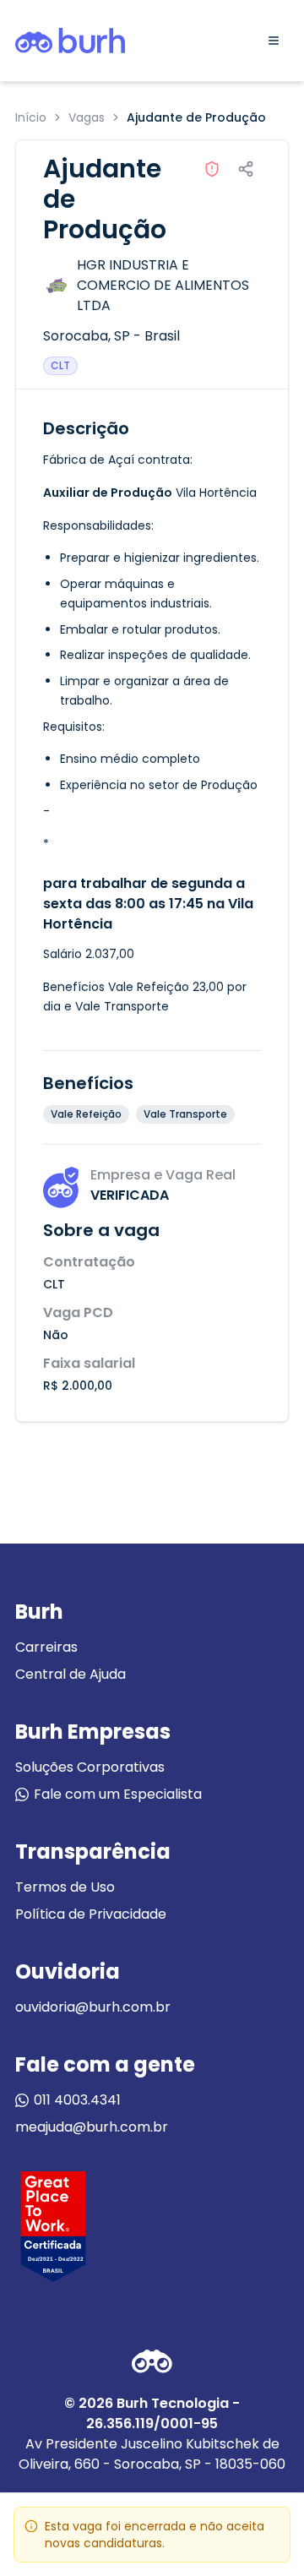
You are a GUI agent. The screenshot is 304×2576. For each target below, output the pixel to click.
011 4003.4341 (77, 2100)
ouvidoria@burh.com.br (93, 2007)
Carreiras (46, 1647)
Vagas (87, 117)
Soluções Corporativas (90, 1767)
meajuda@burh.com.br (92, 2127)
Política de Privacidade (91, 1914)
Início (31, 117)
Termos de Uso (65, 1887)
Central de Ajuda (71, 1674)
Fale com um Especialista (118, 1794)
